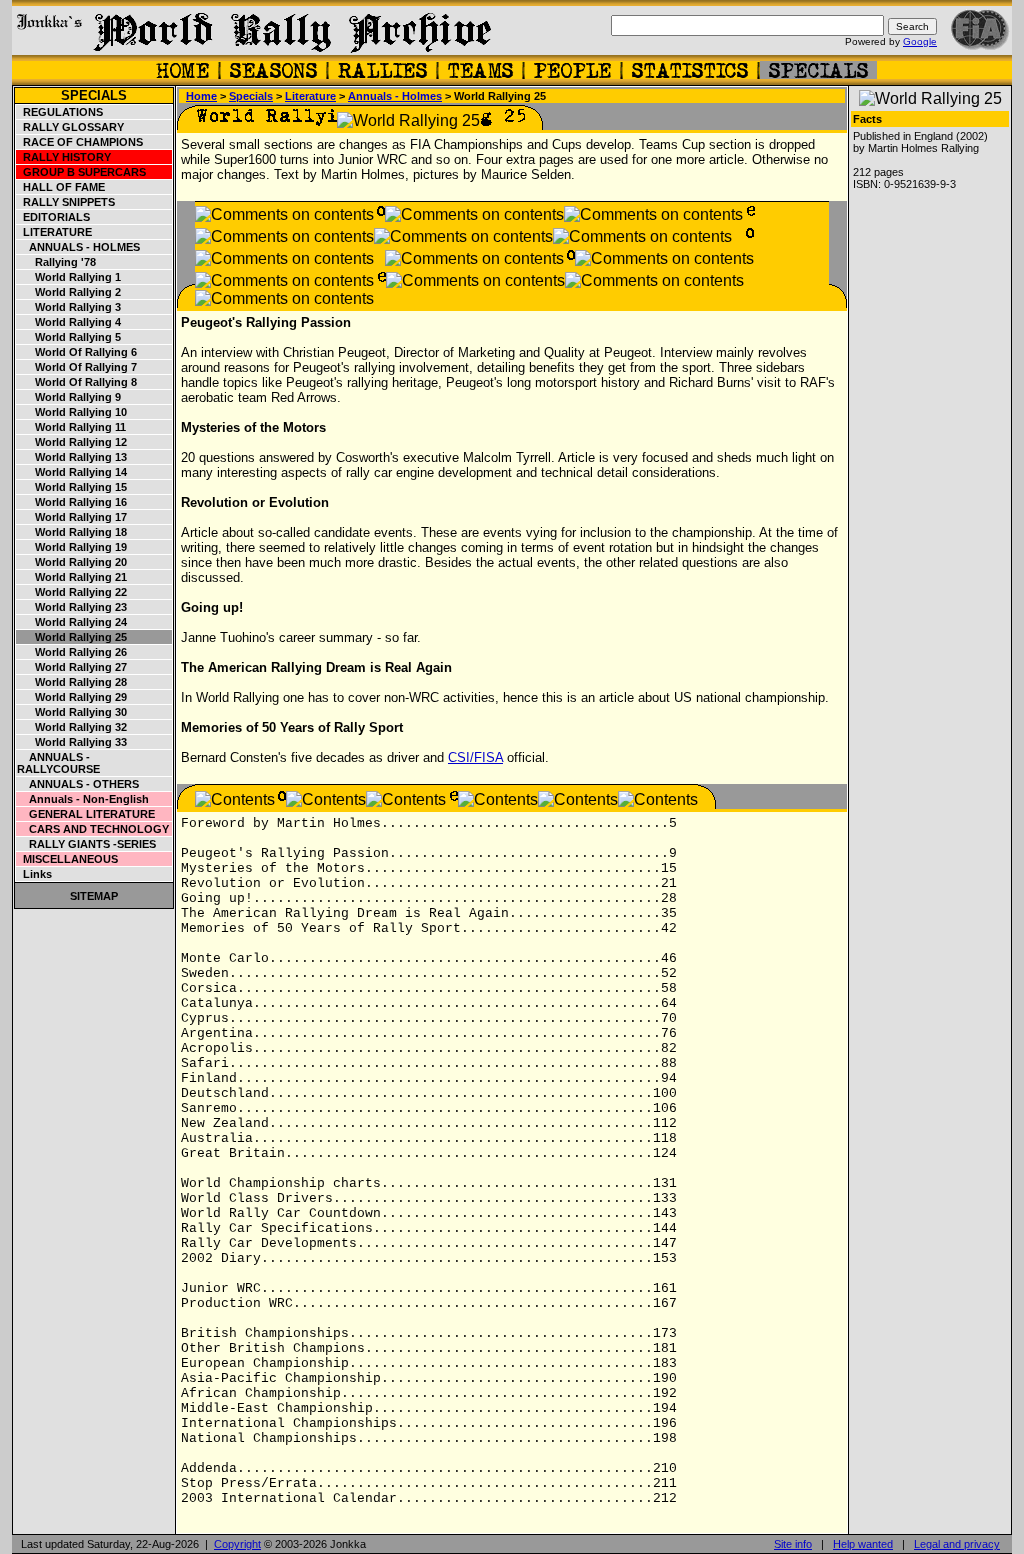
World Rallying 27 (72, 667)
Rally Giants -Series (86, 844)
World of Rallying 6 (77, 352)
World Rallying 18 (72, 532)
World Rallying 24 (72, 622)
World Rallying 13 (72, 457)
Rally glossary (70, 127)
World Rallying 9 (69, 397)
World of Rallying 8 (77, 382)
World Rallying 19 (72, 547)
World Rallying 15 (72, 487)
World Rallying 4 (69, 322)
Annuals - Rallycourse (58, 763)
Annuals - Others (78, 784)
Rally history (64, 157)
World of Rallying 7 (77, 367)
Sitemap (94, 896)
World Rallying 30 (72, 712)
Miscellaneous (67, 859)
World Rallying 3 (69, 307)
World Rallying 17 (72, 517)
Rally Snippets (66, 202)
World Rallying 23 (72, 607)
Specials (94, 95)
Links (34, 874)
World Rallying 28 (72, 682)
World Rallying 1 (69, 277)
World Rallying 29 (72, 697)
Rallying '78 (56, 262)
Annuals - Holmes (78, 247)
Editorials (53, 217)
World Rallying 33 (72, 742)
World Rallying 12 (72, 442)
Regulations (60, 112)
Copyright (237, 1544)
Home (201, 96)
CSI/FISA (475, 757)
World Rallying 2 (69, 292)
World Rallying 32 (72, 727)
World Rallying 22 (72, 592)
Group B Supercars (81, 172)
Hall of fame (61, 187)
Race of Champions (80, 142)
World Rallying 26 (72, 652)
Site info (793, 1544)
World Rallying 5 (69, 337)
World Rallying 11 (71, 427)
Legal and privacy (957, 1544)
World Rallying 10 (72, 412)
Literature (54, 232)
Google (920, 41)
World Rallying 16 (72, 502)
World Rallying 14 (72, 472)
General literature (86, 814)
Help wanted (863, 1544)
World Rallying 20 (72, 562)
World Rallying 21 (72, 577)
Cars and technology (93, 829)
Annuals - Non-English (83, 799)
